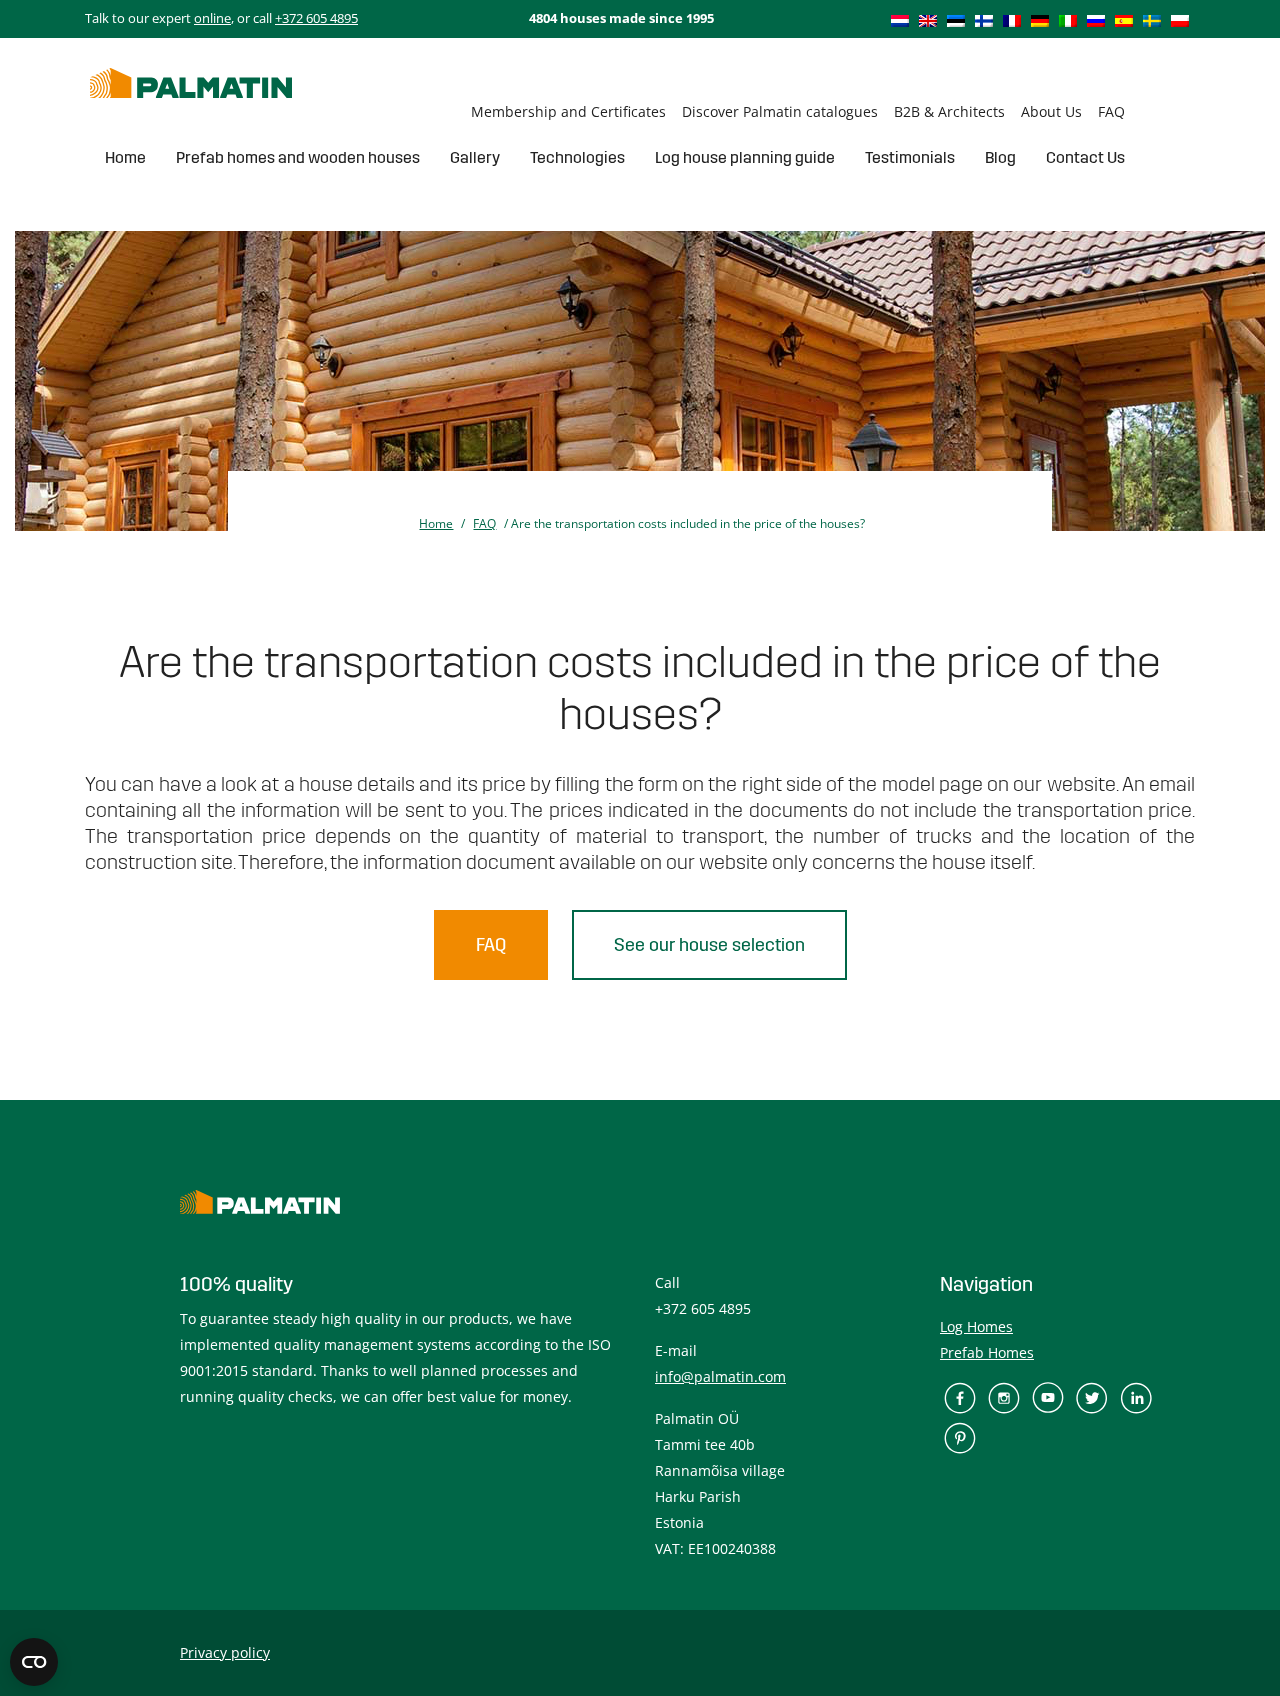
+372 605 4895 (316, 18)
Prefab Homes (987, 1352)
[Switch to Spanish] (1124, 20)
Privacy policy (225, 1652)
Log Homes (976, 1326)
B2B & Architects (949, 111)
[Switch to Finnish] (984, 20)
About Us (1051, 111)
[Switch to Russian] (1096, 20)
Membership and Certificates (568, 111)
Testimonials (910, 157)
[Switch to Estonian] (956, 20)
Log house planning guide (745, 157)
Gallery (475, 157)
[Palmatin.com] (191, 83)
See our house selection (709, 945)
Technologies (577, 157)
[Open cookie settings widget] (34, 1662)
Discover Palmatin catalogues (780, 111)
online (212, 18)
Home (125, 157)
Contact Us (1085, 157)
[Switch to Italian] (1068, 20)
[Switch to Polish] (1180, 20)
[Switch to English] (928, 20)
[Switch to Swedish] (1152, 20)
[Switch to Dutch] (900, 20)
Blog (1000, 157)
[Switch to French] (1012, 20)
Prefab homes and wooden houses (298, 157)
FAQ (1111, 111)
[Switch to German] (1040, 20)
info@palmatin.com (720, 1376)
